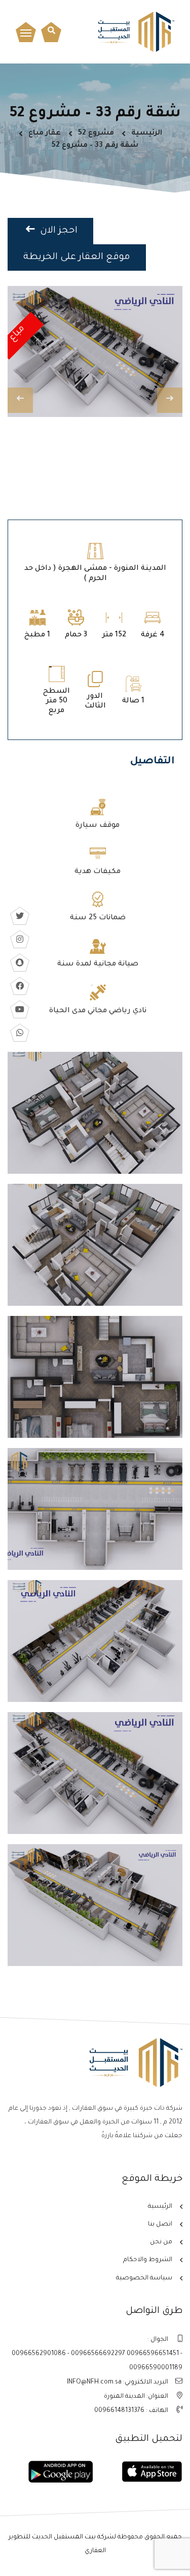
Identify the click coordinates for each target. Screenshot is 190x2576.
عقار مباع (45, 134)
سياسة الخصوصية (144, 2278)
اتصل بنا (160, 2225)
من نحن (161, 2242)
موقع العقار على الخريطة (77, 257)
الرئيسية (147, 134)
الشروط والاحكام (148, 2260)
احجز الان (58, 231)
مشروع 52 (96, 134)
